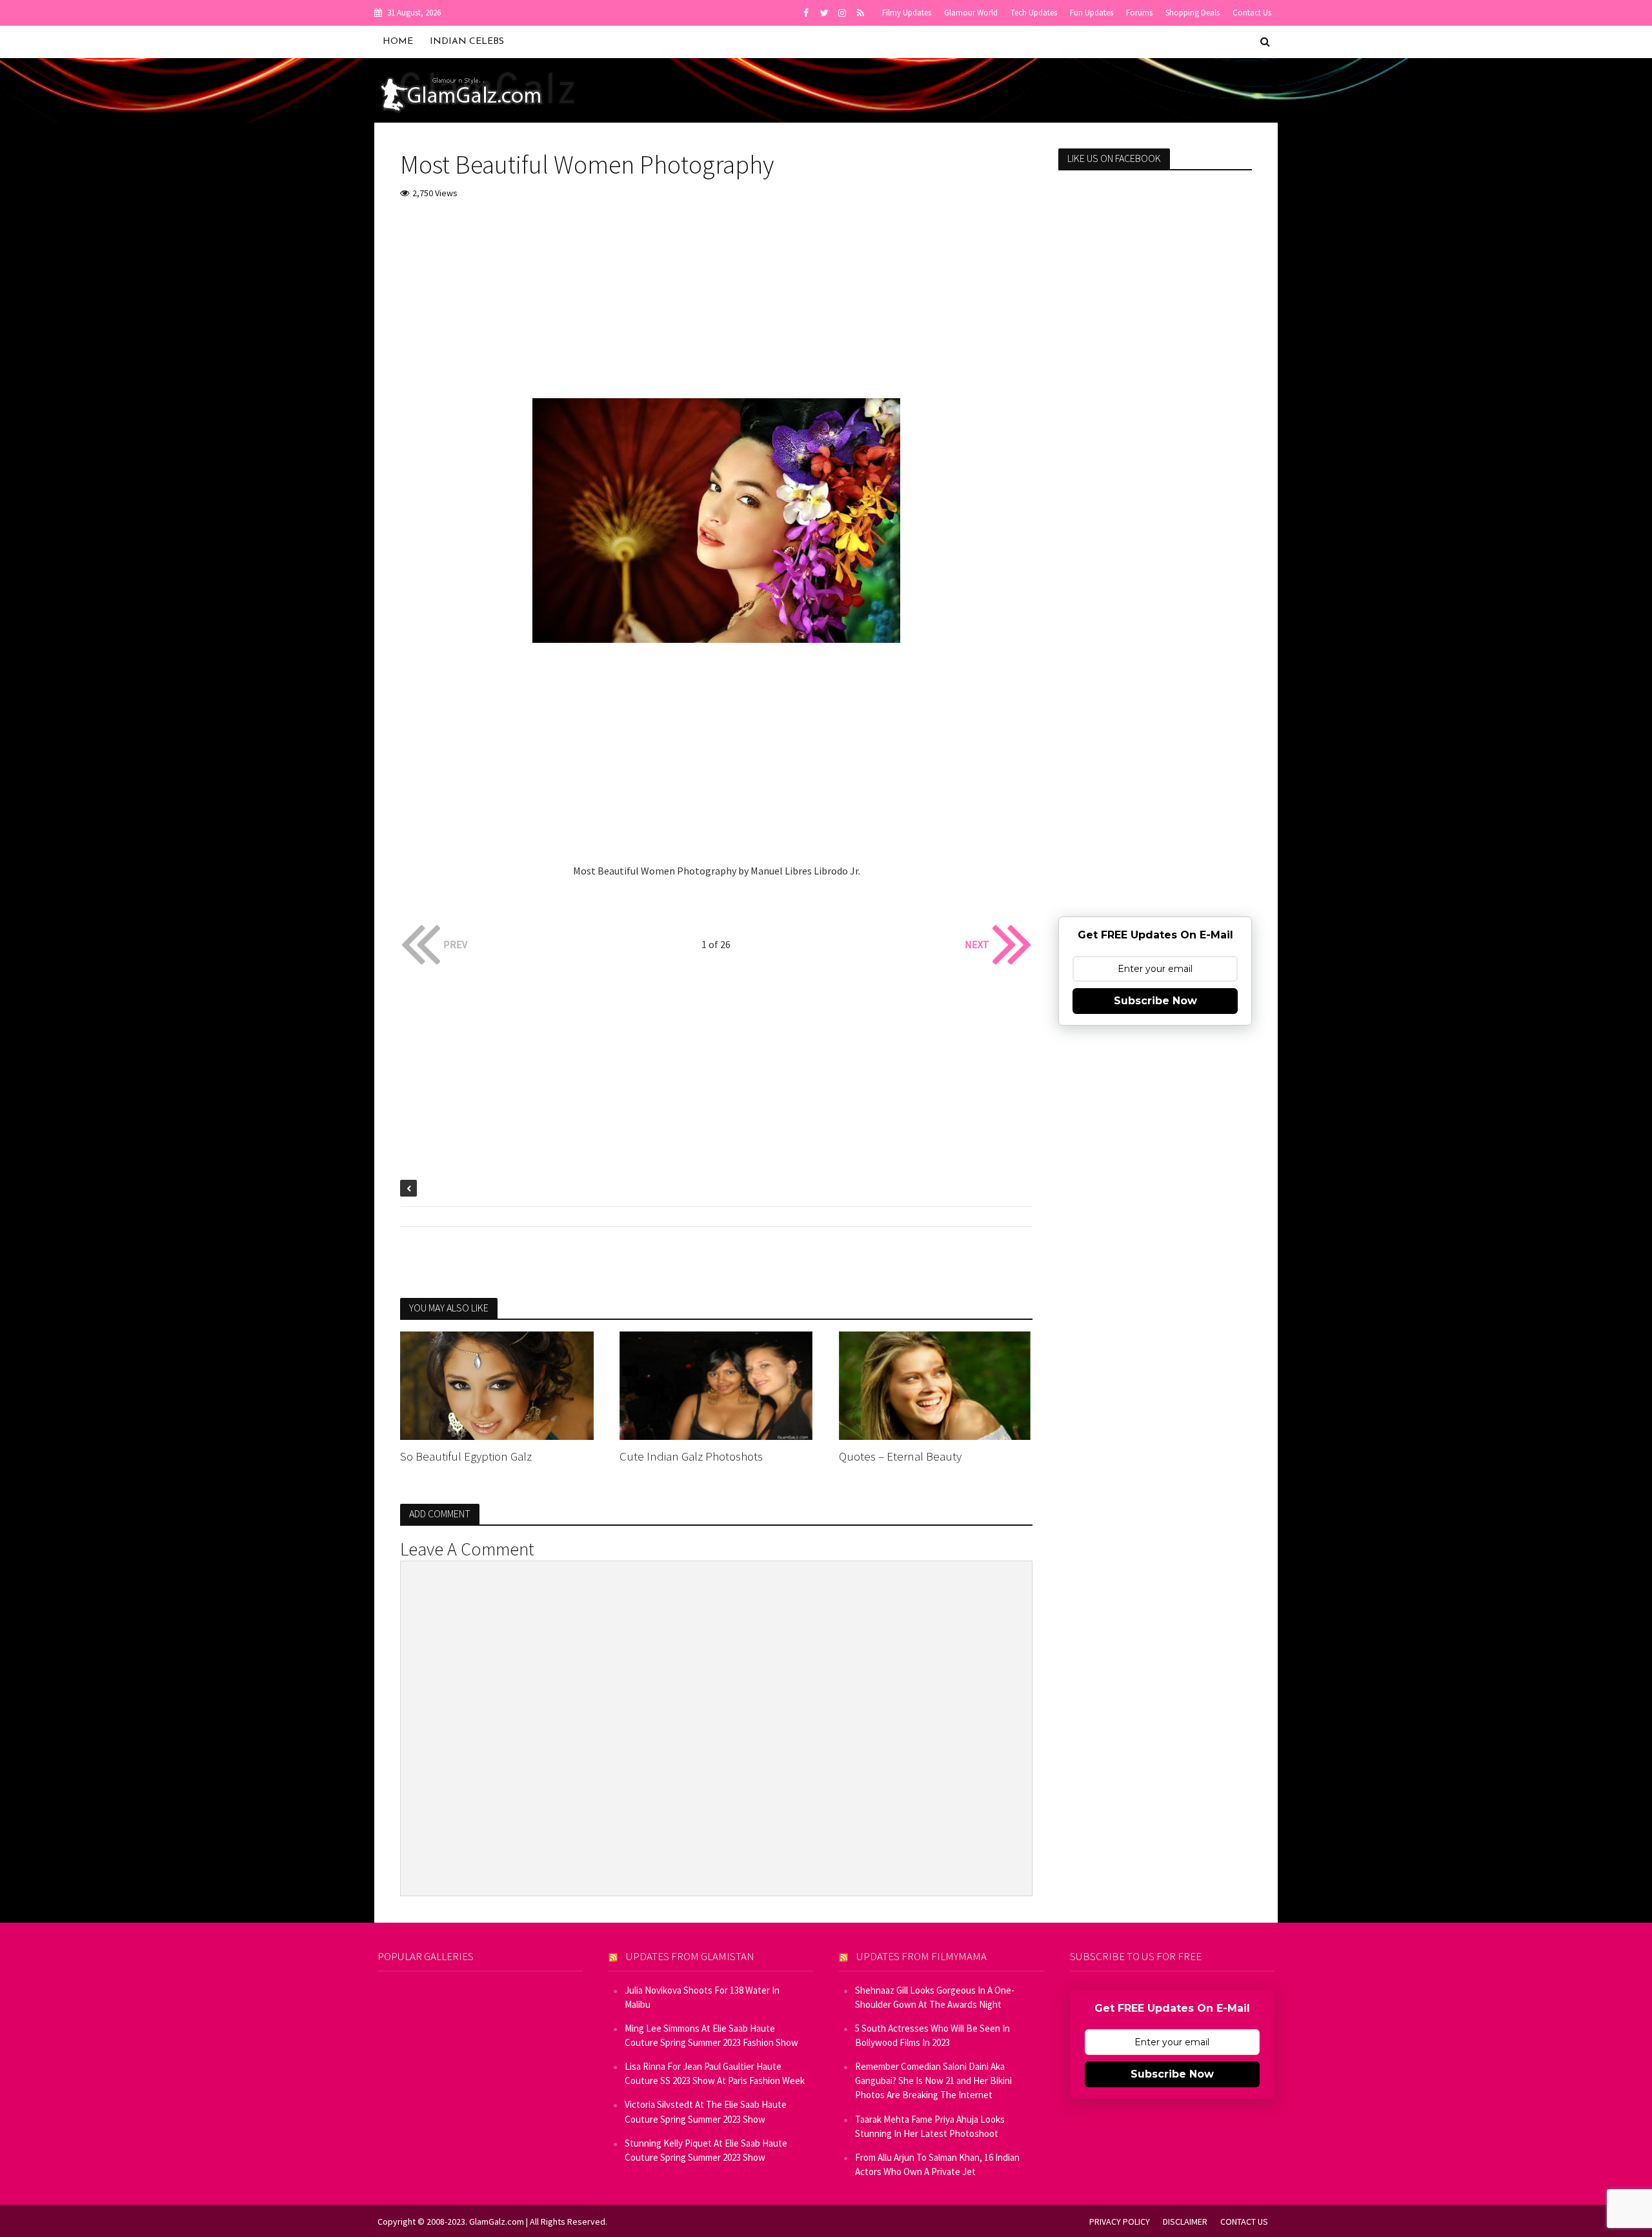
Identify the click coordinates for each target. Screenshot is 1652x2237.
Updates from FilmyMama (922, 1956)
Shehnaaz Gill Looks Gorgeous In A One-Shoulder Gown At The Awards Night (935, 1997)
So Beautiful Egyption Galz (466, 1456)
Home (398, 42)
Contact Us (1252, 13)
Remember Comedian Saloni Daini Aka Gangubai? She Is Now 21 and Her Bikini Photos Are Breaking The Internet (933, 2080)
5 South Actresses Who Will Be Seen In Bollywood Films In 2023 (932, 2035)
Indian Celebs (467, 42)
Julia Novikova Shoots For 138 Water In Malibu (702, 1997)
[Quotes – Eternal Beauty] (936, 1384)
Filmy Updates (907, 13)
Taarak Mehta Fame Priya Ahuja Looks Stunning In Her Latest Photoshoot (930, 2126)
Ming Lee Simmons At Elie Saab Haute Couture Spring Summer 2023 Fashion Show (711, 2035)
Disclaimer (1185, 2222)
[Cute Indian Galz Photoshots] (716, 1384)
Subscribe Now (1155, 1001)
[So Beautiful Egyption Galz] (497, 1384)
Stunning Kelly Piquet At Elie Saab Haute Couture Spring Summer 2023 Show (706, 2150)
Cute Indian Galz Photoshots (691, 1456)
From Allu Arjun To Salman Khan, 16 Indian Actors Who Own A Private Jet (937, 2164)
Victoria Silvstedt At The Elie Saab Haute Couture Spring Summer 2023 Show (706, 2111)
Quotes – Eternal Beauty (900, 1456)
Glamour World (971, 13)
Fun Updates (1092, 13)
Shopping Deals (1193, 13)
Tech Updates (1034, 13)
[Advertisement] (716, 308)
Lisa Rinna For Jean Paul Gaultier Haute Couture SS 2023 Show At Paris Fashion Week (715, 2073)
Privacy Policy (1120, 2222)
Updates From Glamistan (690, 1956)
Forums (1139, 13)
